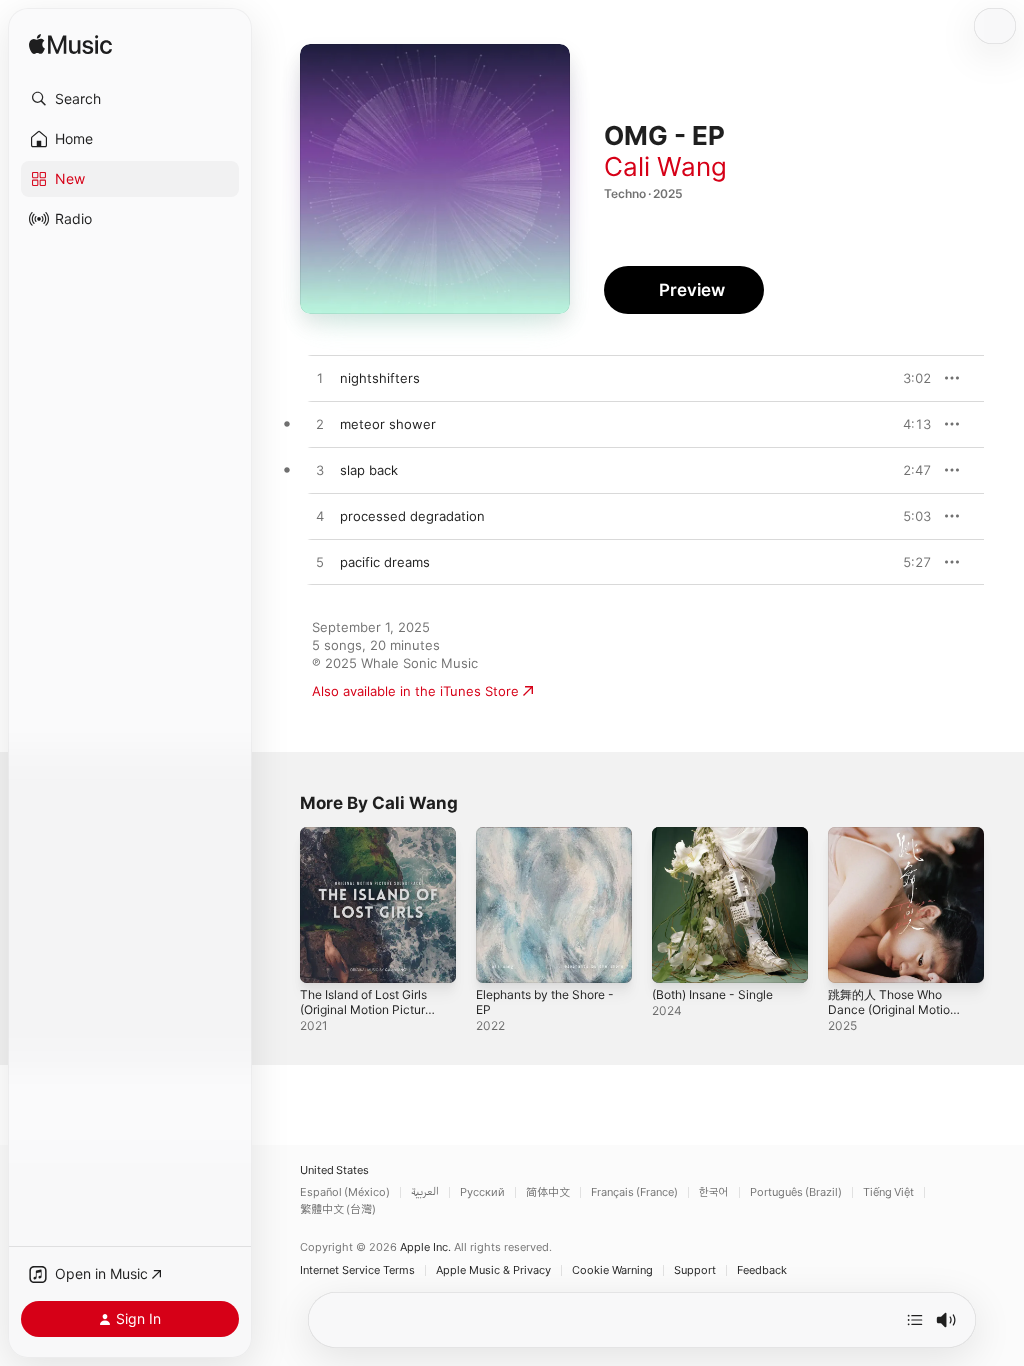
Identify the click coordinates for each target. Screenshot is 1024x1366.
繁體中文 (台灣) (338, 1209)
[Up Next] (915, 1320)
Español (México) (345, 1192)
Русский (482, 1192)
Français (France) (634, 1192)
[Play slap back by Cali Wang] (320, 471)
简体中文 (548, 1192)
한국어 (714, 1192)
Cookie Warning (612, 1270)
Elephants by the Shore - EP (545, 1002)
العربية (425, 1192)
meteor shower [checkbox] (388, 424)
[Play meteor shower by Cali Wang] (320, 425)
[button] (130, 99)
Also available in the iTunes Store (415, 691)
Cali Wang (665, 166)
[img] (70, 45)
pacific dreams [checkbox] (385, 562)
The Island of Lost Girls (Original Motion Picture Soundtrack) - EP (366, 1009)
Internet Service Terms (357, 1270)
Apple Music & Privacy (493, 1270)
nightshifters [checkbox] (380, 378)
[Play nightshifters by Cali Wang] (320, 379)
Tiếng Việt (888, 1192)
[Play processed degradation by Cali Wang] (320, 517)
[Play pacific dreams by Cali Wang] (320, 563)
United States (334, 1170)
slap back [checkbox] (369, 470)
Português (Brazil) (796, 1192)
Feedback (762, 1270)
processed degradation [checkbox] (412, 516)
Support (695, 1270)
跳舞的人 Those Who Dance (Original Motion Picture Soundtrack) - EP (892, 1017)
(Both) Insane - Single (712, 994)
